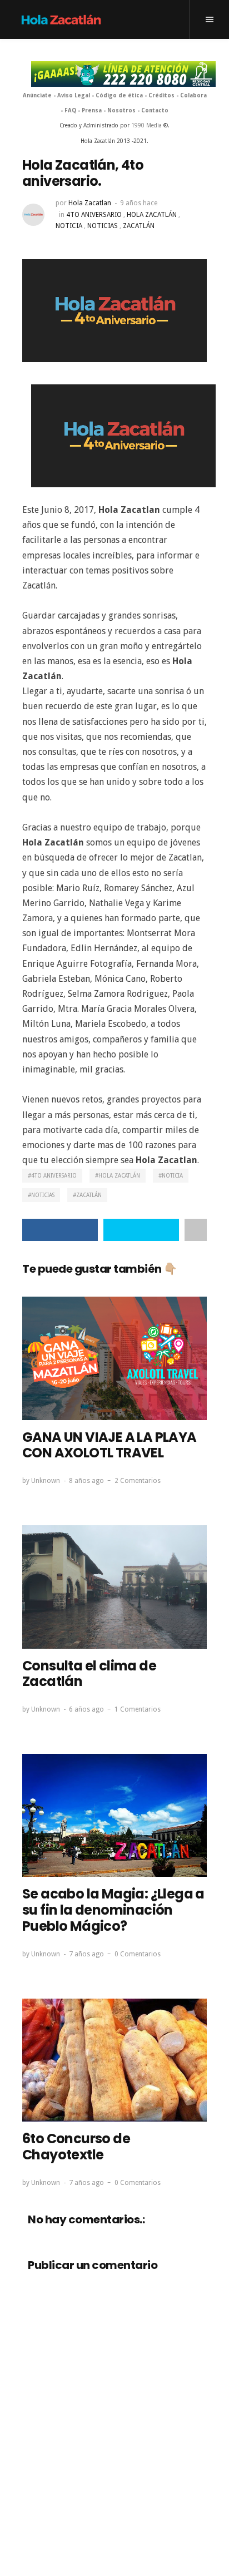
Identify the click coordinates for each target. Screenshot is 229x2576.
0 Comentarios (138, 1954)
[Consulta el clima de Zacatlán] (114, 1587)
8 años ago (86, 1481)
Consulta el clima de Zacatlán (89, 1674)
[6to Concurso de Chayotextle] (114, 2060)
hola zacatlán (152, 215)
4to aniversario (94, 215)
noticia (69, 226)
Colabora (193, 95)
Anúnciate (37, 95)
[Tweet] (141, 1230)
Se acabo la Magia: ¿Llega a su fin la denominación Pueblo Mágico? (113, 1910)
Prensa (92, 110)
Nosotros (121, 110)
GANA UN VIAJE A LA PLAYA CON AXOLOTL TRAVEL (109, 1445)
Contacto (155, 110)
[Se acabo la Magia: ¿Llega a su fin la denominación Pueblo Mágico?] (114, 1815)
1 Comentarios (138, 1709)
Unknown (46, 1481)
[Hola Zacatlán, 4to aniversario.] (114, 310)
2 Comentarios (138, 1481)
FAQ (70, 110)
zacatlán (139, 226)
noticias (103, 226)
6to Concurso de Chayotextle (76, 2147)
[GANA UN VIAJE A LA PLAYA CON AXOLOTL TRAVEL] (114, 1358)
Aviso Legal (74, 95)
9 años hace (139, 203)
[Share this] (60, 1230)
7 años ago (86, 1954)
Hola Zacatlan (90, 203)
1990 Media (146, 125)
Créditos (161, 95)
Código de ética (119, 95)
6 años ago (86, 1709)
